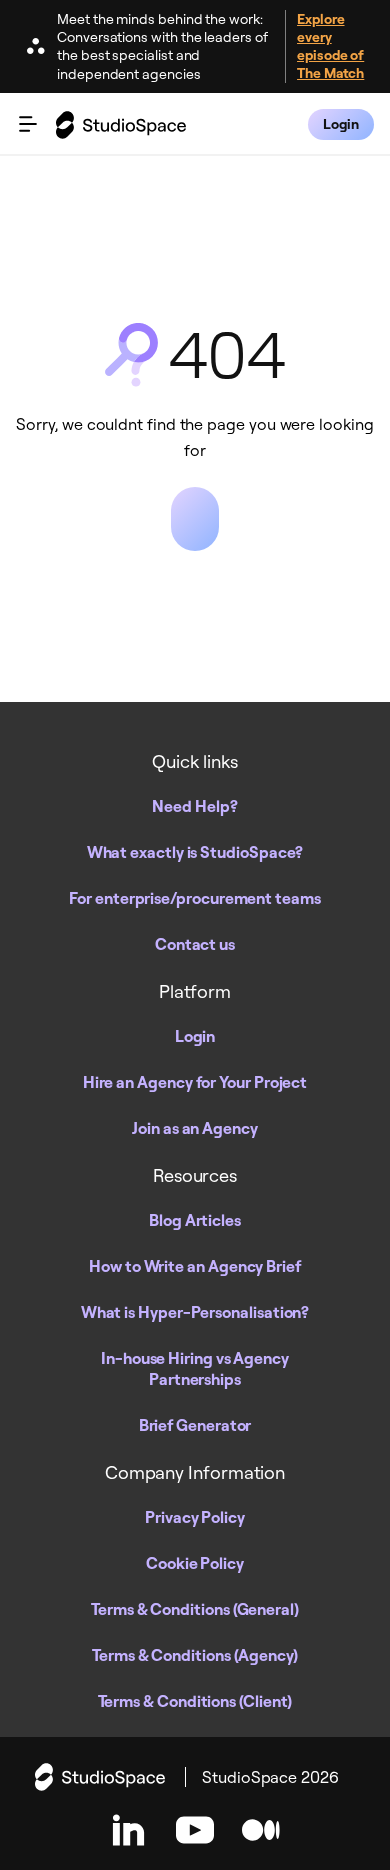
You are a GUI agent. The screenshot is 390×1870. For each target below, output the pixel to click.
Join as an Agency (195, 1128)
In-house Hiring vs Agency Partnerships (195, 1368)
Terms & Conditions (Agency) (195, 1655)
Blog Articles (195, 1220)
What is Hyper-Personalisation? (195, 1312)
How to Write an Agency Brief (195, 1266)
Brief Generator (195, 1425)
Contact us (195, 944)
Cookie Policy (195, 1563)
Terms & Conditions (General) (195, 1609)
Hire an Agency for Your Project (195, 1082)
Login (195, 1036)
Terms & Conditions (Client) (195, 1701)
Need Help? (194, 806)
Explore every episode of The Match (330, 46)
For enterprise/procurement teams (194, 898)
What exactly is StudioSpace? (195, 852)
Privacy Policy (195, 1517)
